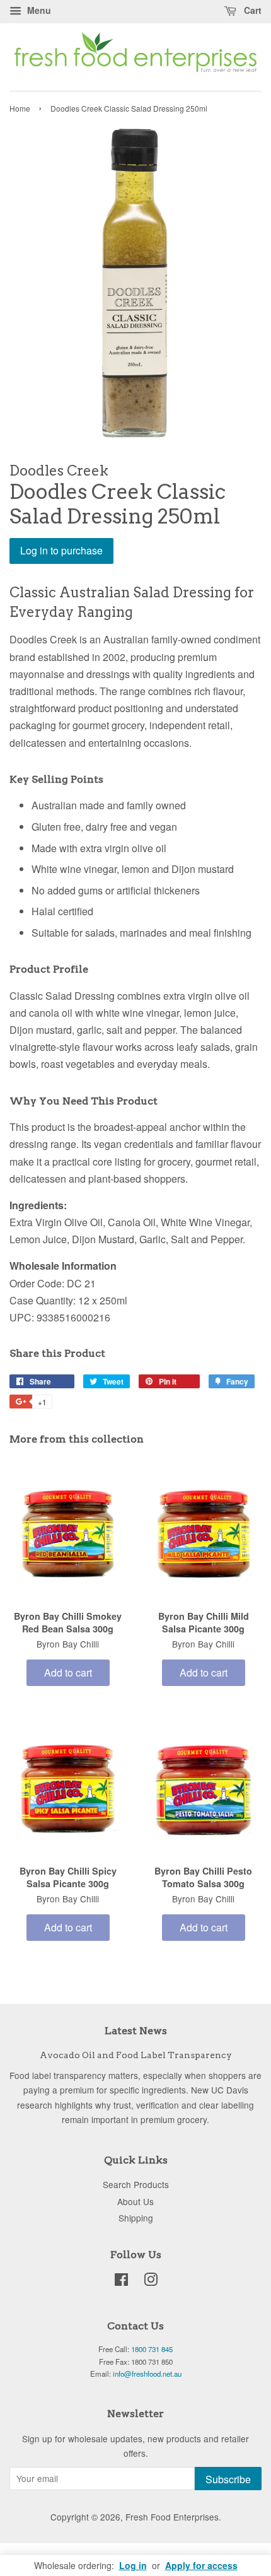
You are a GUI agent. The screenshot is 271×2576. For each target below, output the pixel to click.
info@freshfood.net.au (147, 2374)
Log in (133, 2565)
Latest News (136, 2031)
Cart (251, 10)
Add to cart (68, 1672)
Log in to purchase (61, 550)
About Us (135, 2201)
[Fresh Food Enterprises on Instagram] (151, 2281)
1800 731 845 (152, 2349)
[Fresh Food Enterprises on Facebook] (121, 2281)
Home (20, 108)
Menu (38, 10)
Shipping (136, 2218)
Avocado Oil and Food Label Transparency (136, 2055)
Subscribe (228, 2479)
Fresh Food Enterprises (172, 2517)
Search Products (136, 2184)
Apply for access (201, 2565)
